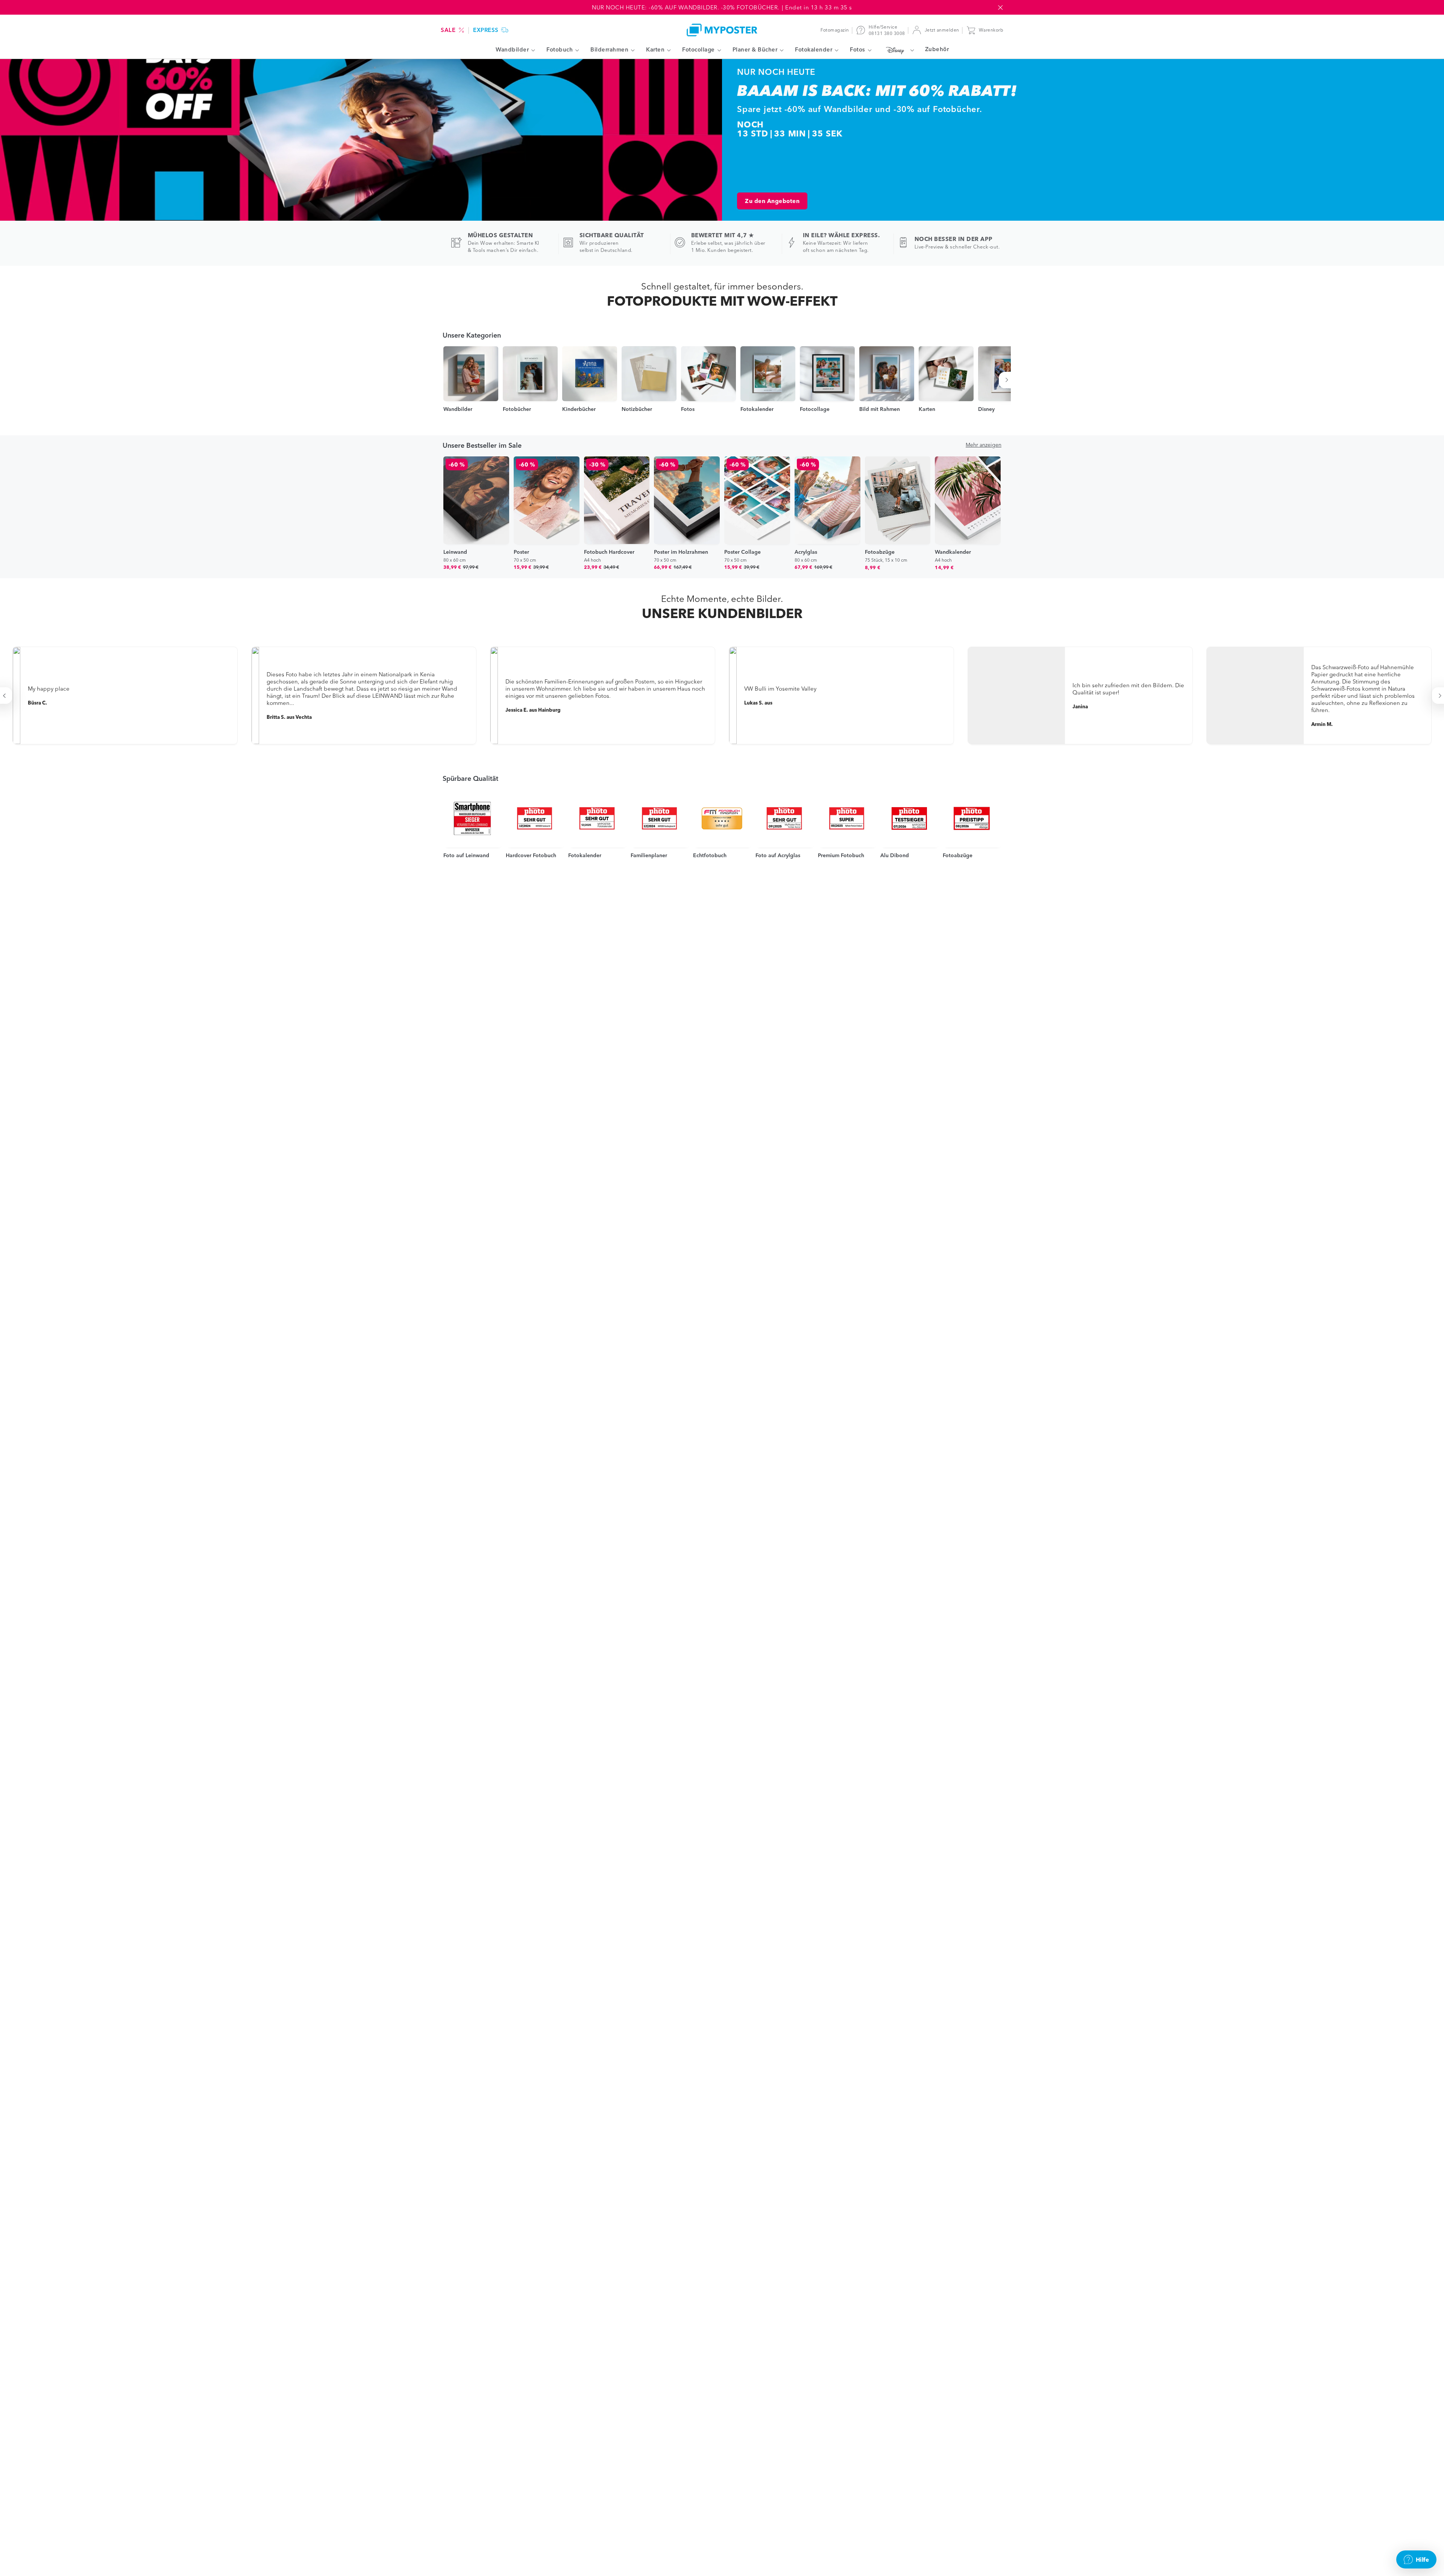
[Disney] (898, 50)
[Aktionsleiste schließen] (1000, 8)
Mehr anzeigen (984, 445)
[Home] (722, 30)
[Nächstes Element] (1008, 380)
